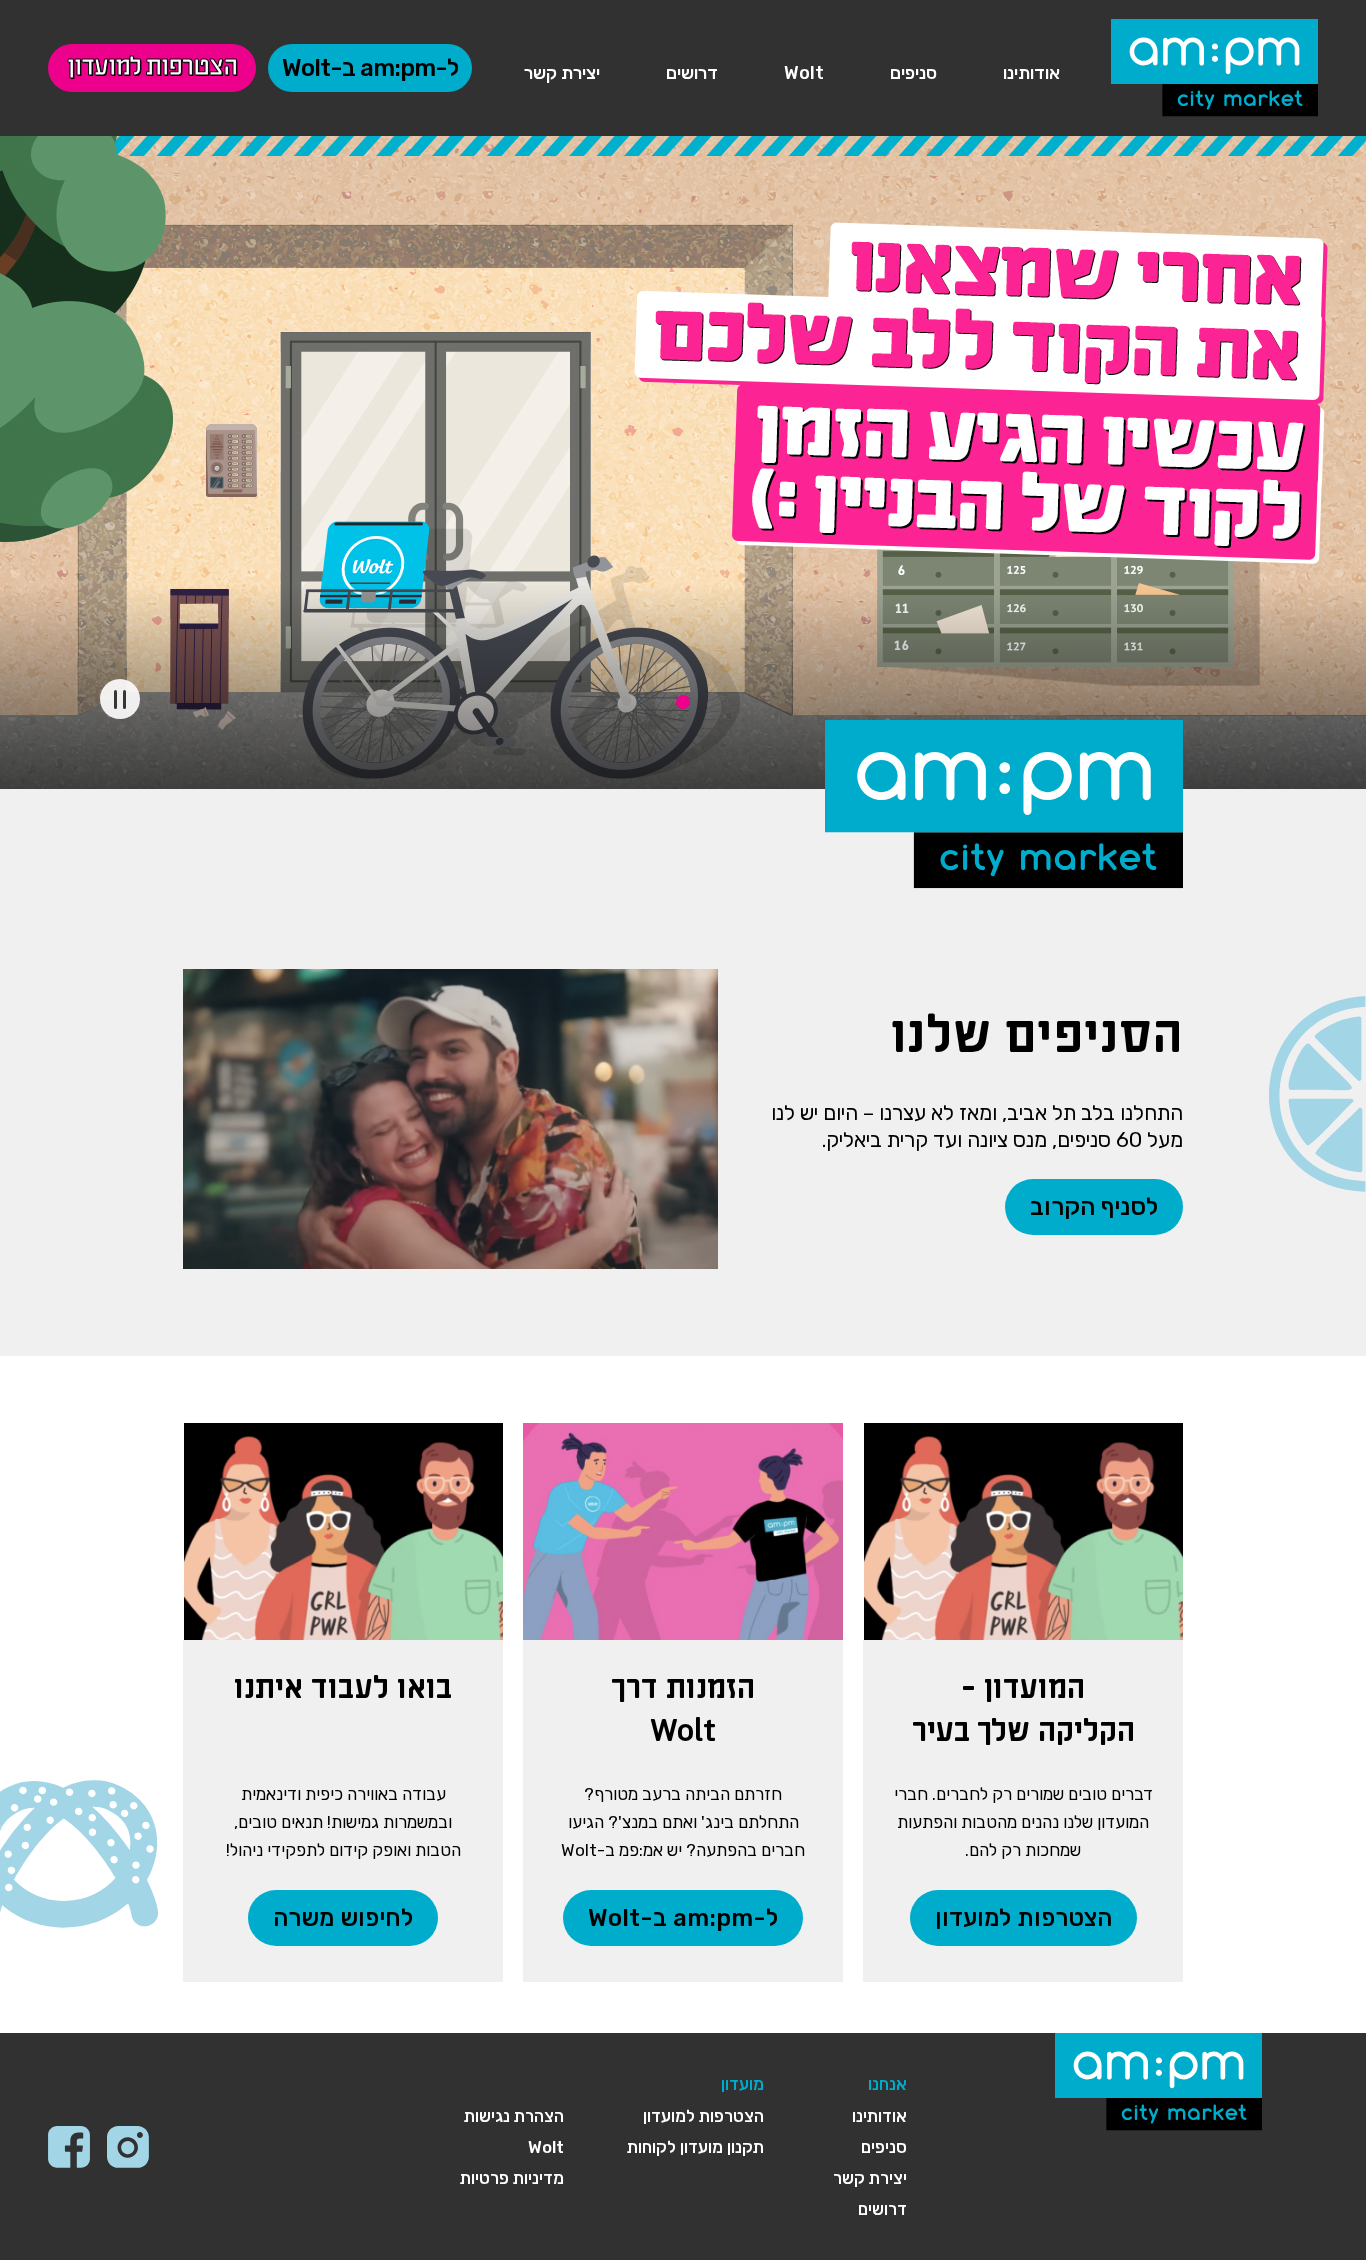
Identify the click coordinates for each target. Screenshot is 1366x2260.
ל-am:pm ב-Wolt (370, 68)
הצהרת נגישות (514, 2116)
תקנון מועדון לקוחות (695, 2147)
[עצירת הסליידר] (120, 699)
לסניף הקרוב (1094, 1207)
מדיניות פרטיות (512, 2178)
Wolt (804, 73)
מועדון (742, 2084)
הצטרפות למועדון (152, 68)
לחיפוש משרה (343, 1918)
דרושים (692, 73)
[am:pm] (1214, 64)
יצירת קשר (562, 73)
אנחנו (887, 2084)
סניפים (913, 73)
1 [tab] (683, 702)
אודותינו (1031, 73)
